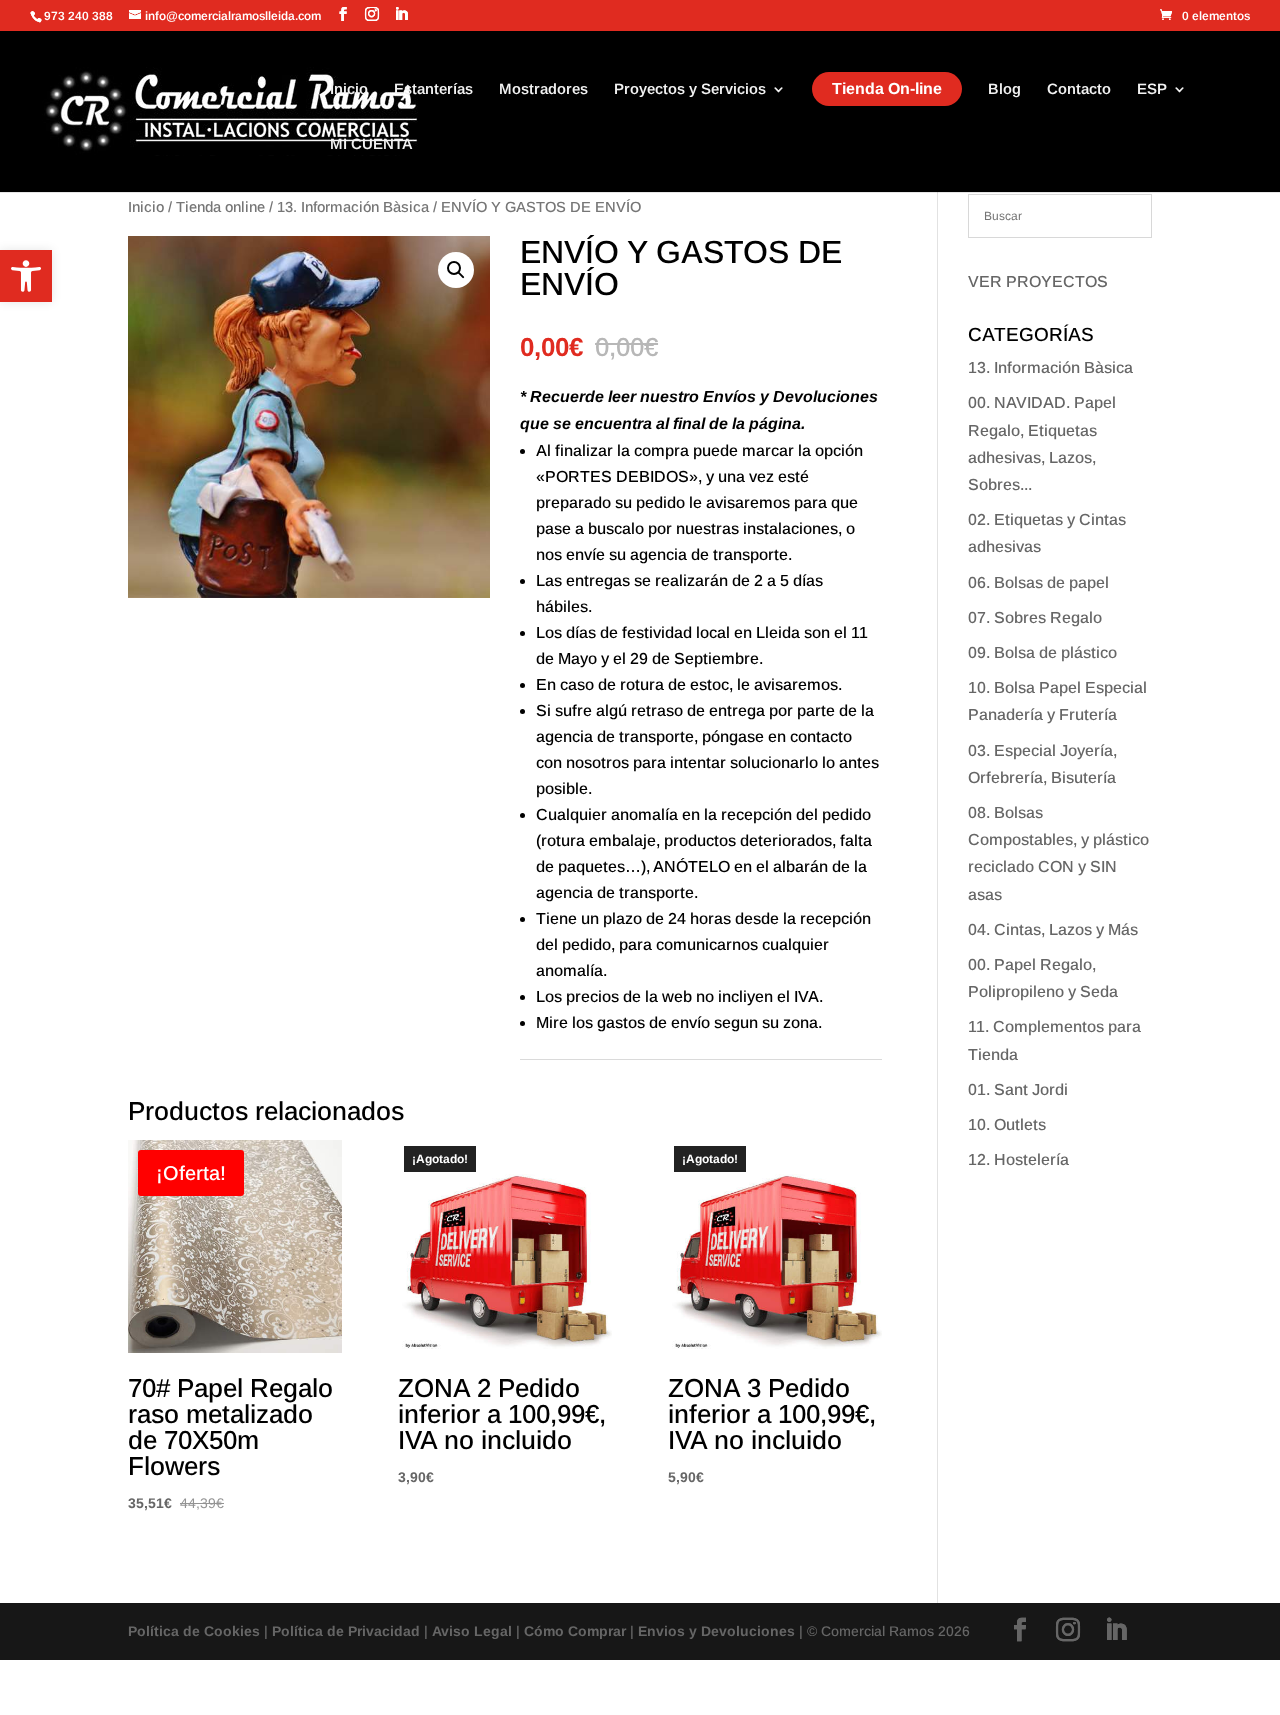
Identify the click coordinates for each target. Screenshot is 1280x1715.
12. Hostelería (1018, 1159)
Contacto (1079, 89)
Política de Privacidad (346, 1631)
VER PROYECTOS (1038, 281)
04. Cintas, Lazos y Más (1053, 929)
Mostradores (543, 89)
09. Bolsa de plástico (1042, 652)
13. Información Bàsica (353, 207)
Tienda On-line (887, 88)
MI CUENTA (371, 144)
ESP (1152, 89)
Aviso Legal (472, 1631)
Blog (1004, 89)
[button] (26, 276)
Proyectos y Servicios (690, 89)
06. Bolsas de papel (1038, 582)
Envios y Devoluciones (716, 1631)
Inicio (349, 89)
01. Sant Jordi (1018, 1089)
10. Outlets (1007, 1124)
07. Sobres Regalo (1035, 617)
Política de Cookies (194, 1631)
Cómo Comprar (575, 1631)
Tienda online (220, 207)
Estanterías (433, 89)
